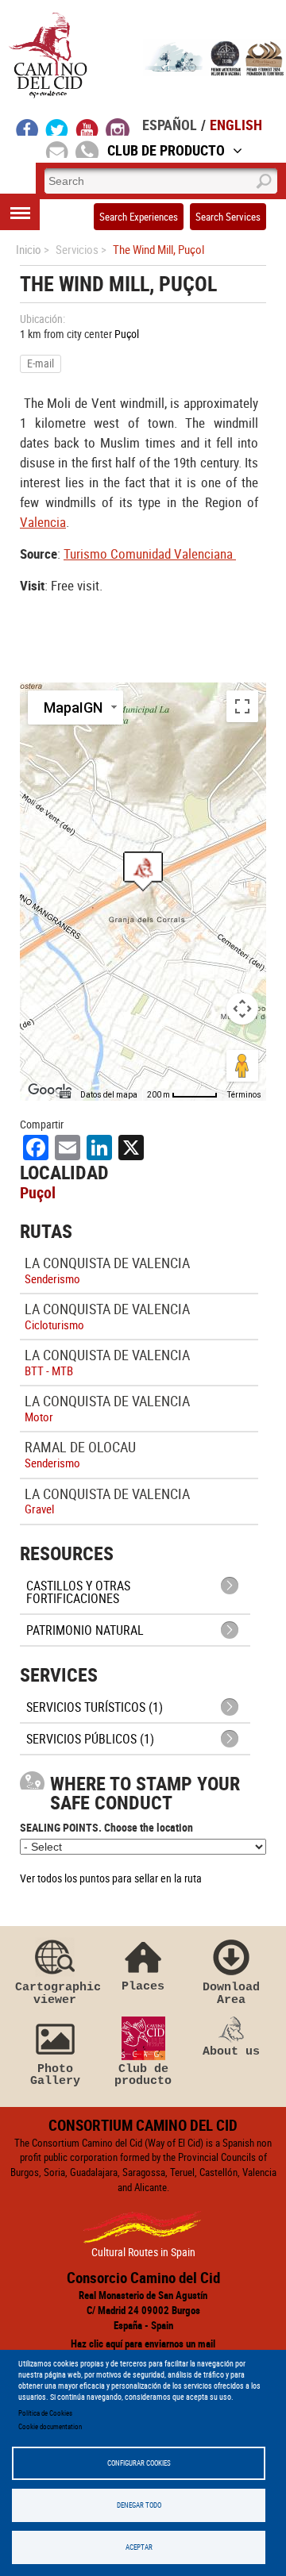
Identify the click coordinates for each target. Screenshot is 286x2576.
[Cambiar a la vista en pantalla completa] (242, 706)
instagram (118, 127)
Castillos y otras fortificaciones (78, 1592)
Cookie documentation (50, 2426)
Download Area (231, 1993)
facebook (27, 127)
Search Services (228, 217)
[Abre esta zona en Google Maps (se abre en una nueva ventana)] (50, 1090)
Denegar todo (139, 2505)
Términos (244, 1095)
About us (231, 2051)
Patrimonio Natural (85, 1630)
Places (143, 1986)
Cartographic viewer (55, 1993)
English (236, 125)
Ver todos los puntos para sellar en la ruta (111, 1878)
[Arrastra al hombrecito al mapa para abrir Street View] (242, 1066)
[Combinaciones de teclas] (65, 1095)
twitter (57, 127)
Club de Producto (166, 150)
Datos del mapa (109, 1095)
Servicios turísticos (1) (95, 1707)
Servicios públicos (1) (90, 1739)
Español (170, 125)
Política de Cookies (45, 2413)
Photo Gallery (55, 2075)
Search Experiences (139, 217)
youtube (87, 127)
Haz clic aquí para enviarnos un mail (143, 2343)
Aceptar (139, 2547)
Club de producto (143, 2075)
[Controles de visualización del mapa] (242, 1009)
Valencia (43, 522)
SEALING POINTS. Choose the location (106, 1827)
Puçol (127, 334)
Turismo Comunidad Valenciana (150, 554)
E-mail (41, 363)
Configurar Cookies (139, 2463)
